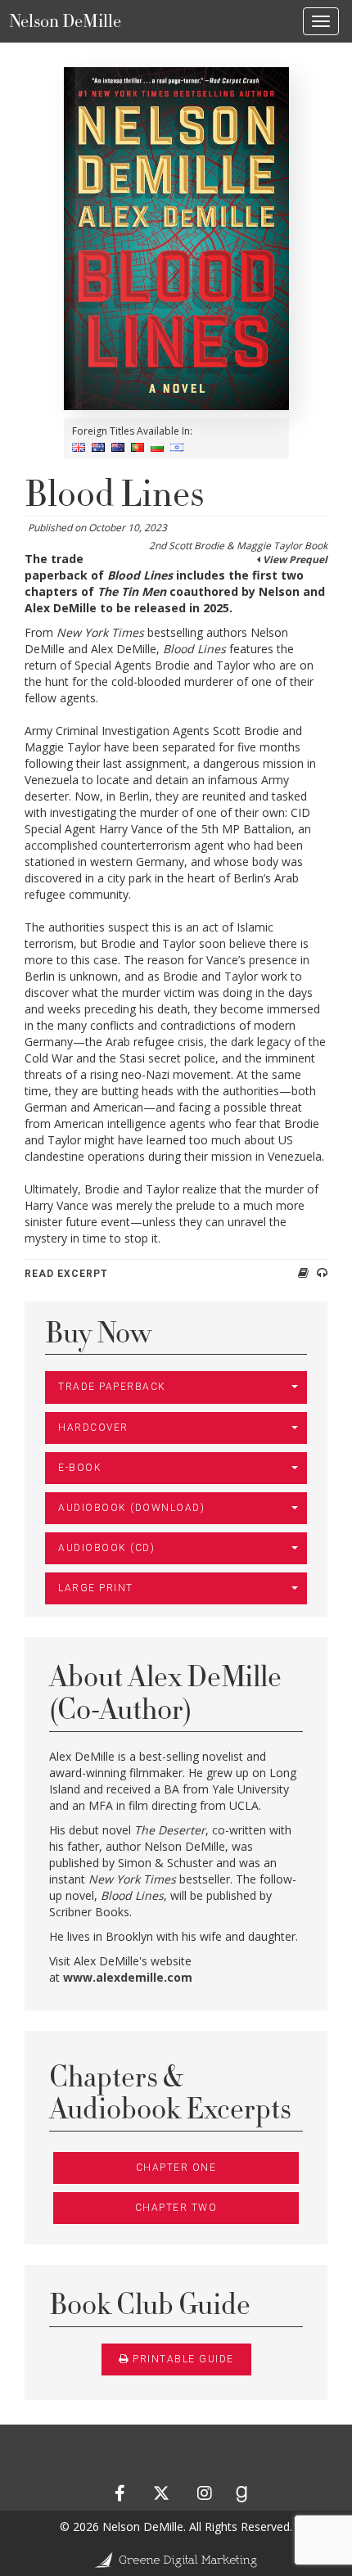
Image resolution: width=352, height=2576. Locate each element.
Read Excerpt (66, 1274)
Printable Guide (183, 2359)
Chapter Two (176, 2208)
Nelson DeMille (65, 21)
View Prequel (295, 559)
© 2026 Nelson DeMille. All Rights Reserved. (176, 2526)
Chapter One (176, 2168)
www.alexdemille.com (128, 1977)
